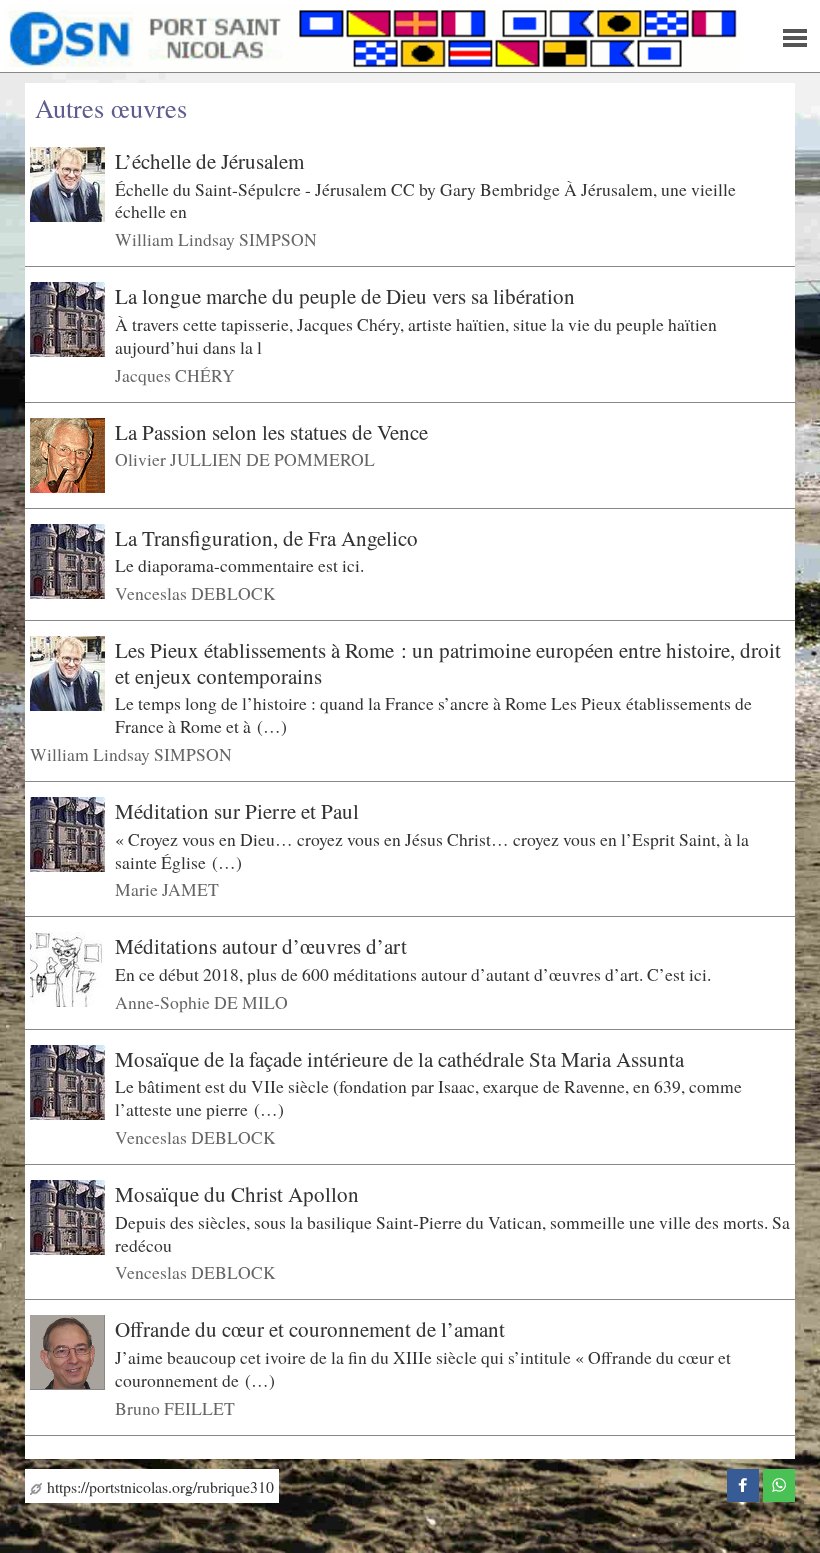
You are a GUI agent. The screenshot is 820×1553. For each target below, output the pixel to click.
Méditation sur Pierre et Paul (237, 811)
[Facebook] (743, 1482)
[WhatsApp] (779, 1482)
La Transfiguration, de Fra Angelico (266, 537)
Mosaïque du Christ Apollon (237, 1194)
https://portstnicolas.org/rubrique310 (158, 1486)
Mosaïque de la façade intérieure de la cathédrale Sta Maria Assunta (399, 1059)
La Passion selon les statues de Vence (271, 431)
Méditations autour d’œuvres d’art (261, 946)
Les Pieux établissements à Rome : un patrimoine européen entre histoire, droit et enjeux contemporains (448, 663)
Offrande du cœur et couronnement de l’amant (310, 1329)
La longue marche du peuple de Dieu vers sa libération (345, 296)
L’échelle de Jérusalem (209, 161)
